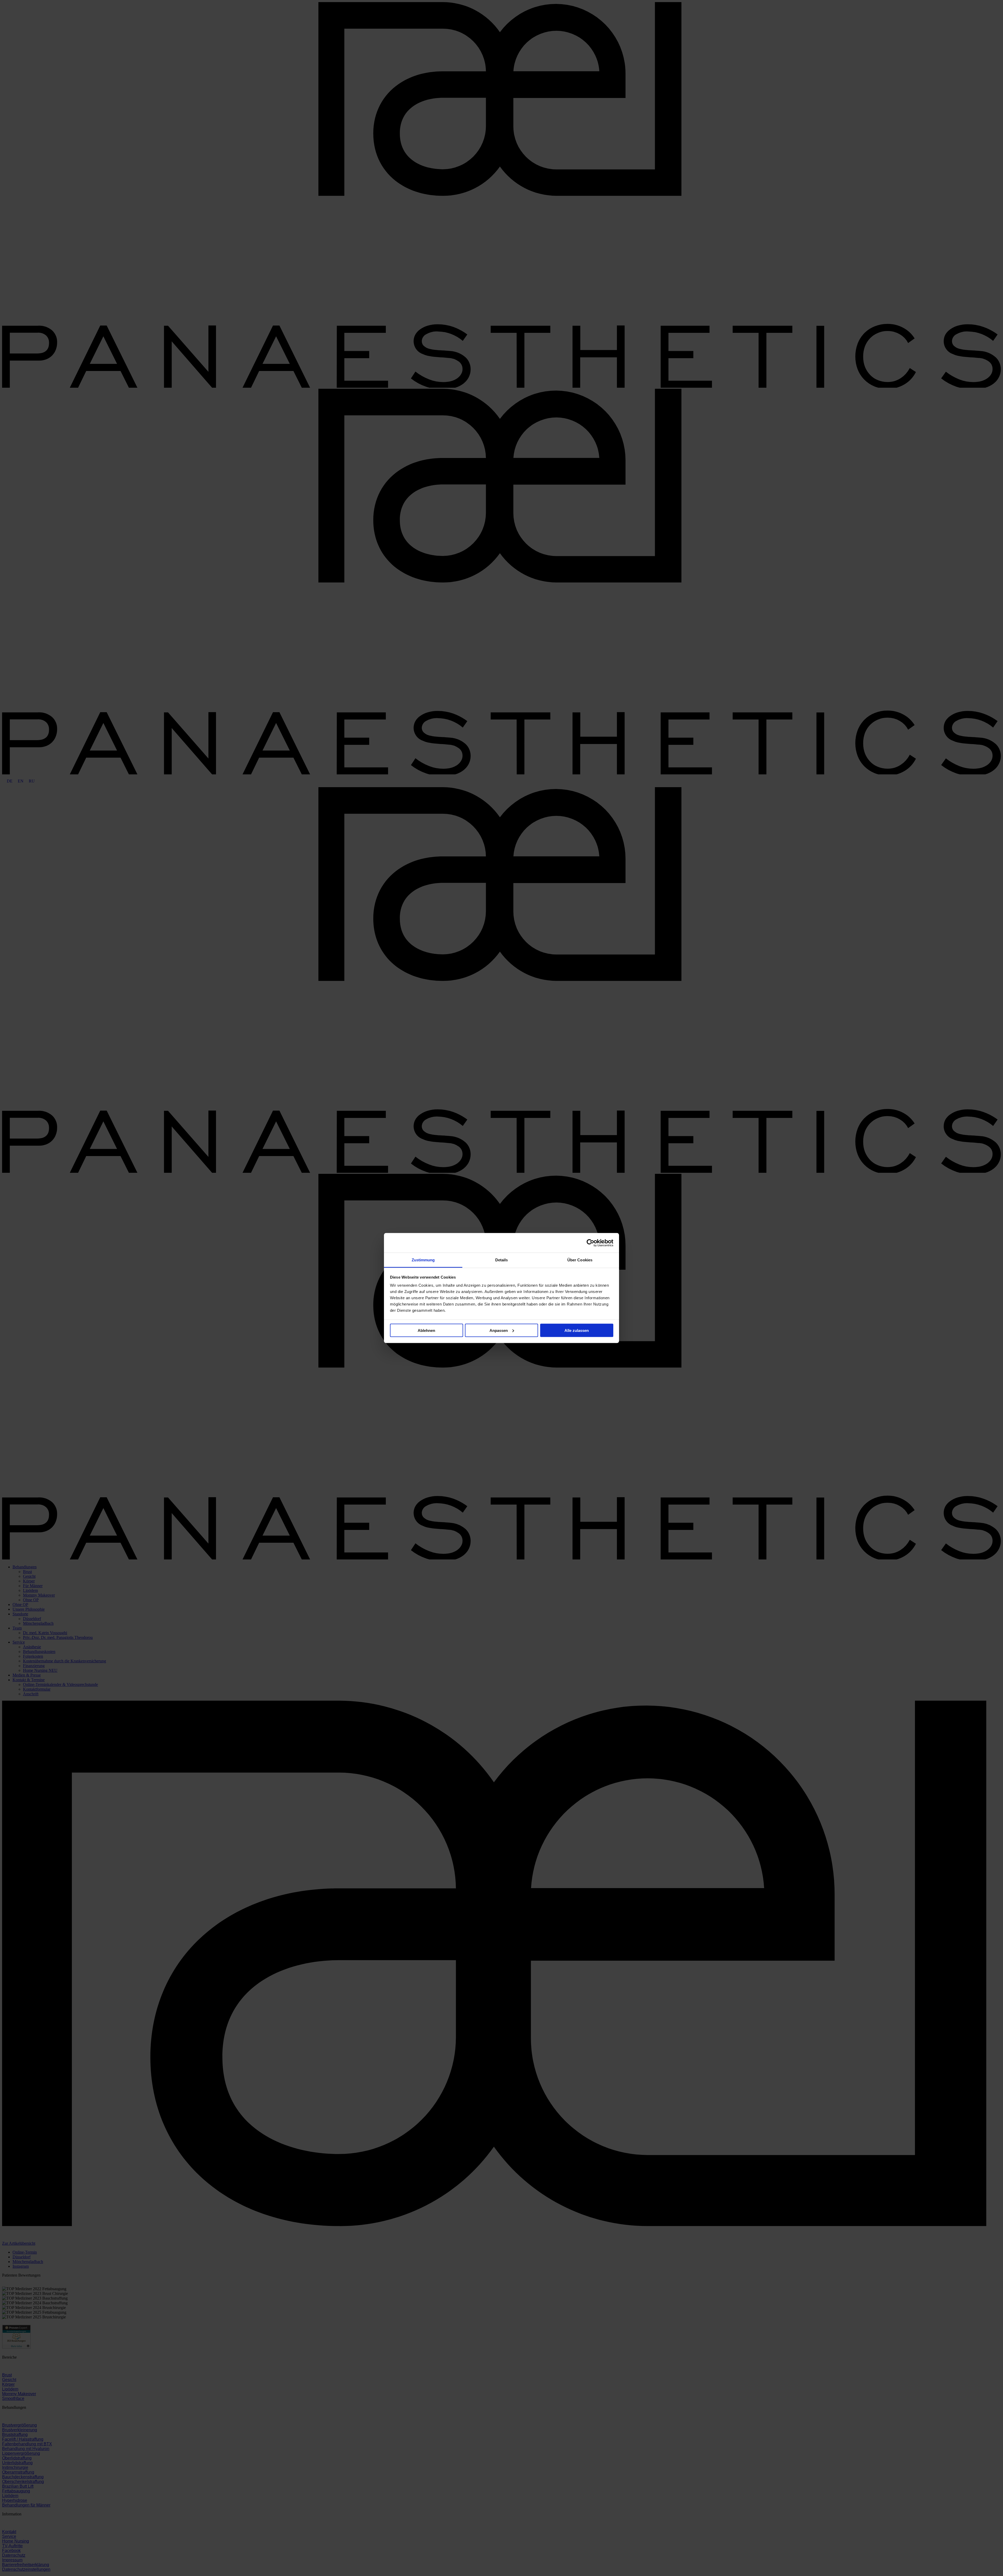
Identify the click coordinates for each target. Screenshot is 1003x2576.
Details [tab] (502, 1260)
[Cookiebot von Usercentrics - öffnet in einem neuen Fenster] (590, 1243)
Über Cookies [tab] (580, 1260)
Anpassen (499, 1330)
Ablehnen (426, 1330)
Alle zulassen (577, 1330)
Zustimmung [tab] (423, 1260)
